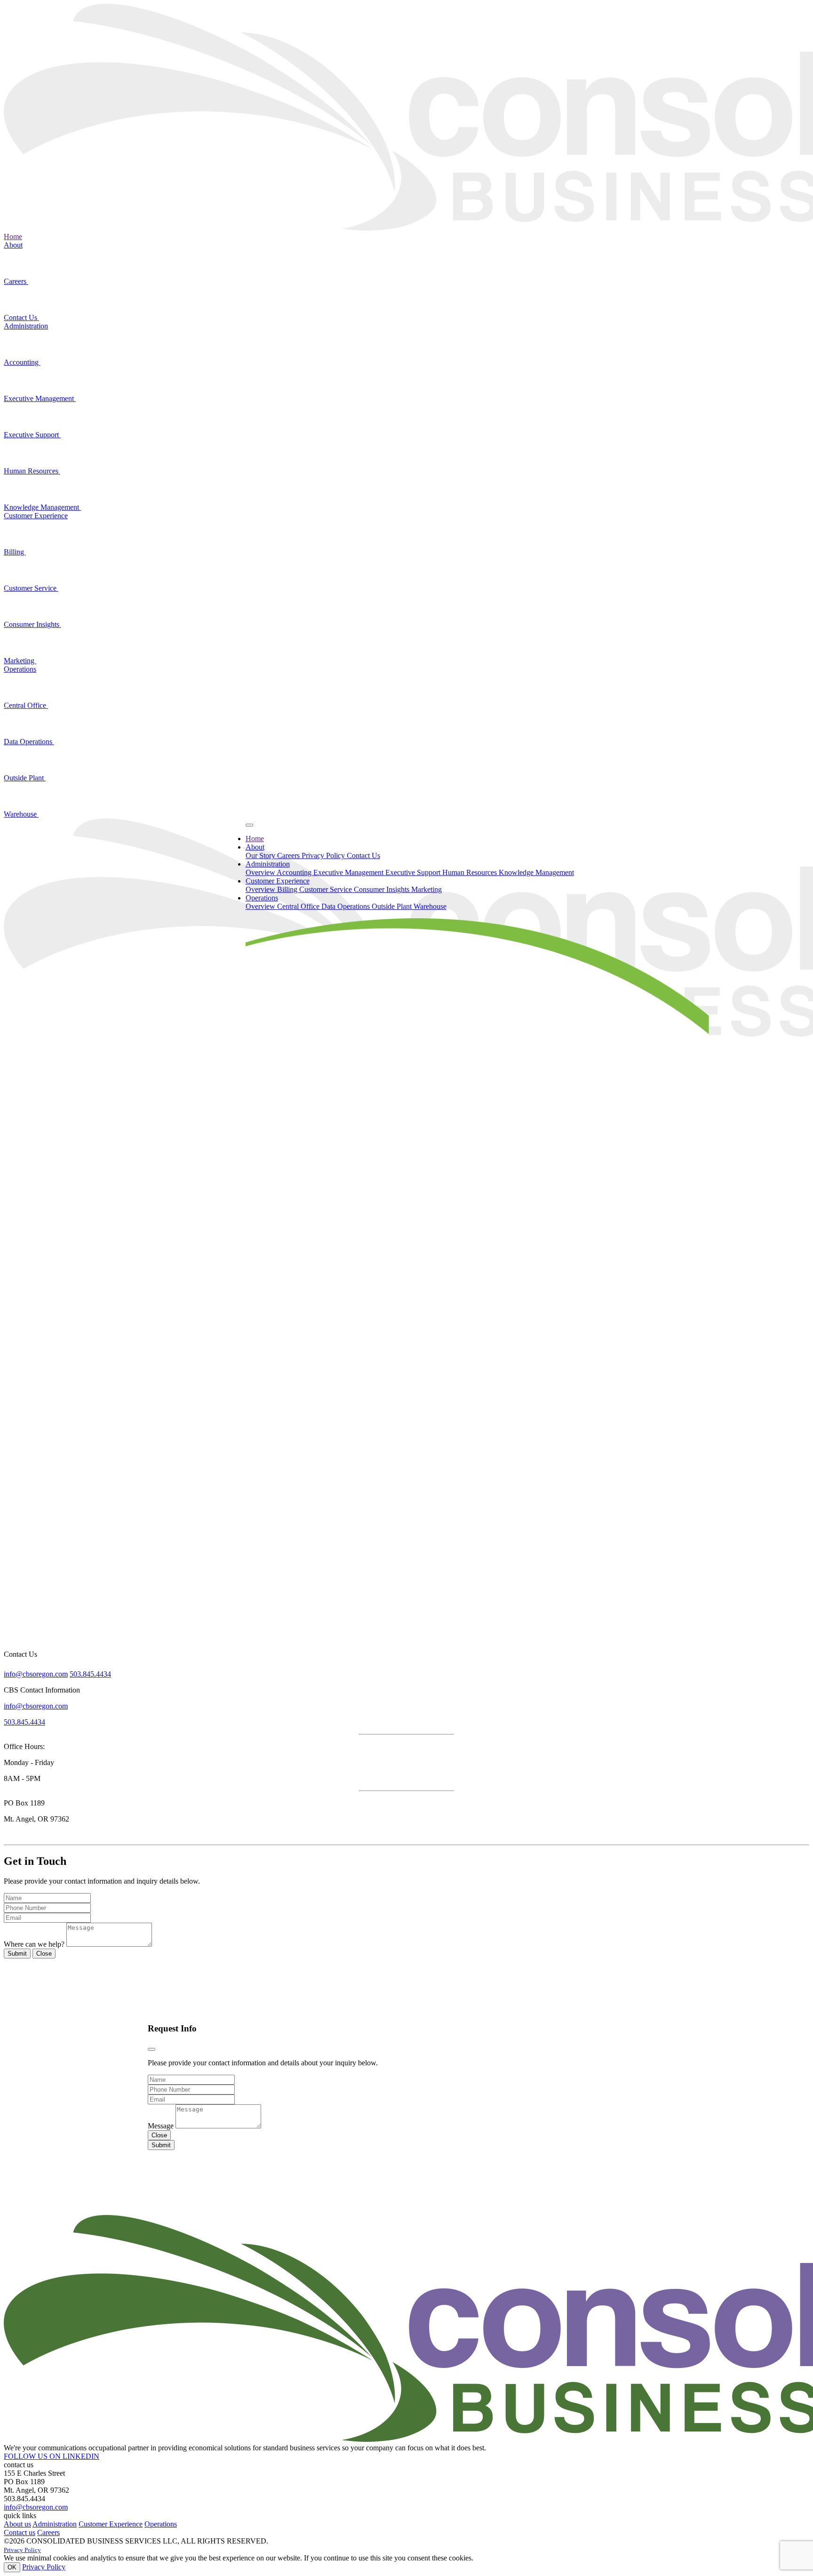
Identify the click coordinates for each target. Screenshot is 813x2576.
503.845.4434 (90, 1674)
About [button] (255, 847)
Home (13, 237)
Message (161, 2126)
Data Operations (29, 742)
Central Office (26, 705)
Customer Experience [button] (278, 881)
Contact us (20, 2532)
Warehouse (21, 814)
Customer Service (31, 588)
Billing (15, 552)
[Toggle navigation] (249, 825)
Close (44, 1954)
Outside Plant (25, 778)
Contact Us (21, 317)
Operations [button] (262, 898)
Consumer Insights (32, 624)
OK (12, 2567)
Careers (16, 281)
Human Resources (32, 471)
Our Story (261, 855)
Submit (17, 1954)
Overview (261, 872)
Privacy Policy (324, 855)
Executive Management (40, 398)
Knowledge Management (42, 507)
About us (17, 2524)
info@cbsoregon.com (36, 1674)
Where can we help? (34, 1944)
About (13, 245)
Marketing (20, 661)
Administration (26, 326)
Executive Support (32, 435)
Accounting (22, 362)
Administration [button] (268, 864)
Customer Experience (36, 516)
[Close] (151, 2049)
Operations (20, 669)
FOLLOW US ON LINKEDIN (52, 2456)
